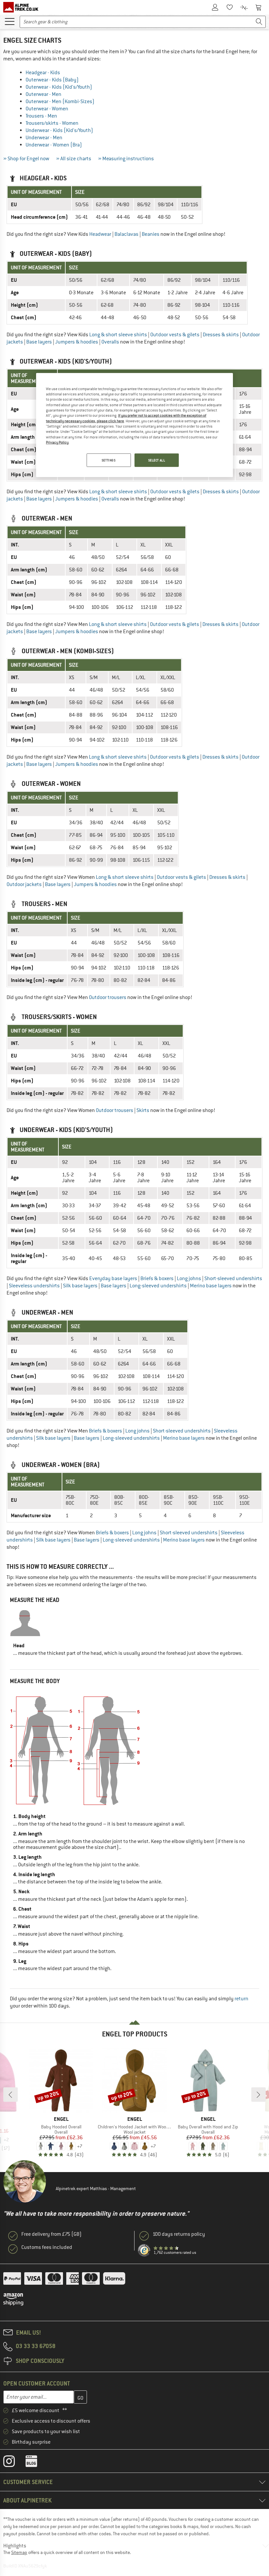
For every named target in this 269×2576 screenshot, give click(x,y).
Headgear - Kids (43, 73)
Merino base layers (211, 1286)
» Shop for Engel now (26, 159)
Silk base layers (80, 1286)
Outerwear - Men (43, 94)
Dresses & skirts (221, 335)
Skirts (143, 1110)
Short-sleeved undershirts (233, 1278)
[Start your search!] (259, 22)
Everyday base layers (113, 1278)
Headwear (100, 234)
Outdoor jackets (24, 884)
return (241, 1999)
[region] (134, 425)
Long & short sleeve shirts (118, 335)
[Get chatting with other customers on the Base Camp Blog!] (36, 2463)
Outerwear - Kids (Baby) (52, 80)
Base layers (39, 342)
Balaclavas (126, 234)
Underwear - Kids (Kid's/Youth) (59, 130)
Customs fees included (47, 2247)
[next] (259, 2095)
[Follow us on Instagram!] (14, 2463)
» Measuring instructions (126, 159)
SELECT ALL (157, 460)
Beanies (151, 234)
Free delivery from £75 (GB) (52, 2234)
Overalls (110, 342)
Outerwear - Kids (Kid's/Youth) (59, 87)
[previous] (10, 2095)
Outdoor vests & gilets (175, 335)
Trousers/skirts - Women (52, 123)
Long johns (189, 1278)
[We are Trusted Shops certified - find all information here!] (144, 2251)
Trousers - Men (41, 116)
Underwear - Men (44, 138)
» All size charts (74, 159)
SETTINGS (109, 460)
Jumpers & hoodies (77, 342)
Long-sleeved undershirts (158, 1286)
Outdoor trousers (108, 997)
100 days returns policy (179, 2234)
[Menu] (10, 21)
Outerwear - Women (47, 109)
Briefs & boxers (157, 1278)
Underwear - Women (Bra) (54, 145)
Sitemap (19, 2552)
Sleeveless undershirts (34, 1286)
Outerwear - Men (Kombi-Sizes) (60, 101)
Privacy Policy (57, 442)
